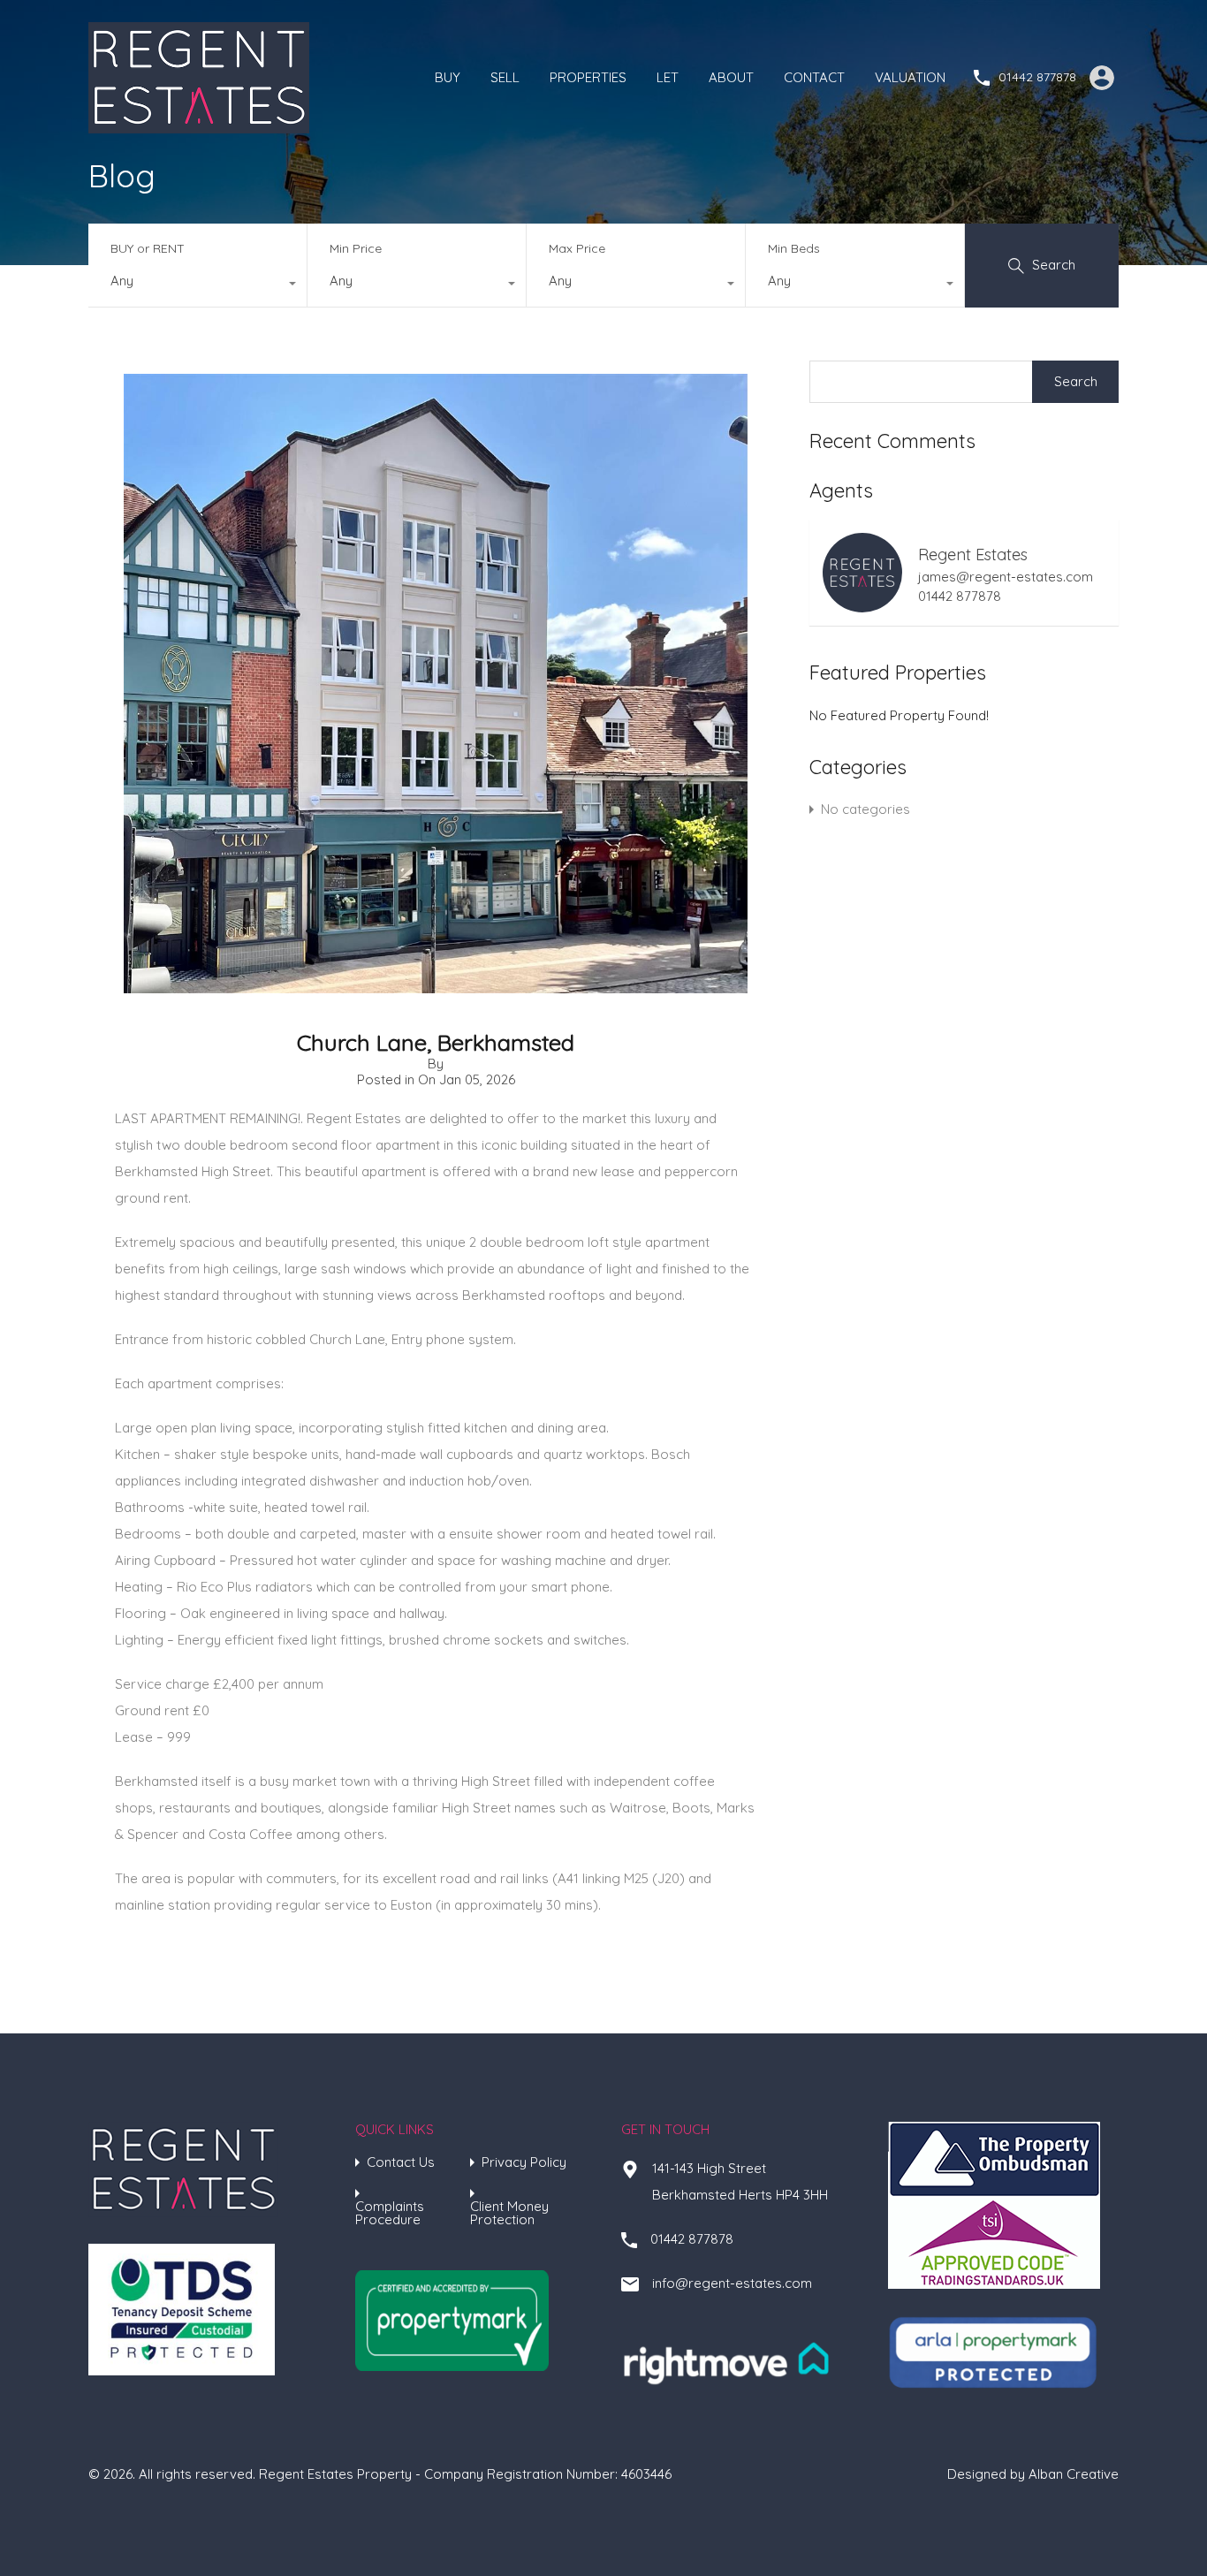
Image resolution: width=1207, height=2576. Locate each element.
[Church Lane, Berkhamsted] (436, 985)
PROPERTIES (588, 77)
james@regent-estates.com (1006, 577)
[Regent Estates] (199, 125)
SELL (505, 77)
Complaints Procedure (390, 2213)
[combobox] (197, 285)
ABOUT (731, 77)
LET (668, 77)
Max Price (577, 248)
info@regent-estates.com (732, 2283)
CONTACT (814, 77)
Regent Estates (973, 555)
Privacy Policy (524, 2162)
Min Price (356, 248)
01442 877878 (1037, 77)
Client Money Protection (509, 2213)
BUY (448, 77)
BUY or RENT (148, 248)
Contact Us (401, 2162)
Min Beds (794, 248)
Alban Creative (1074, 2474)
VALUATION (910, 77)
